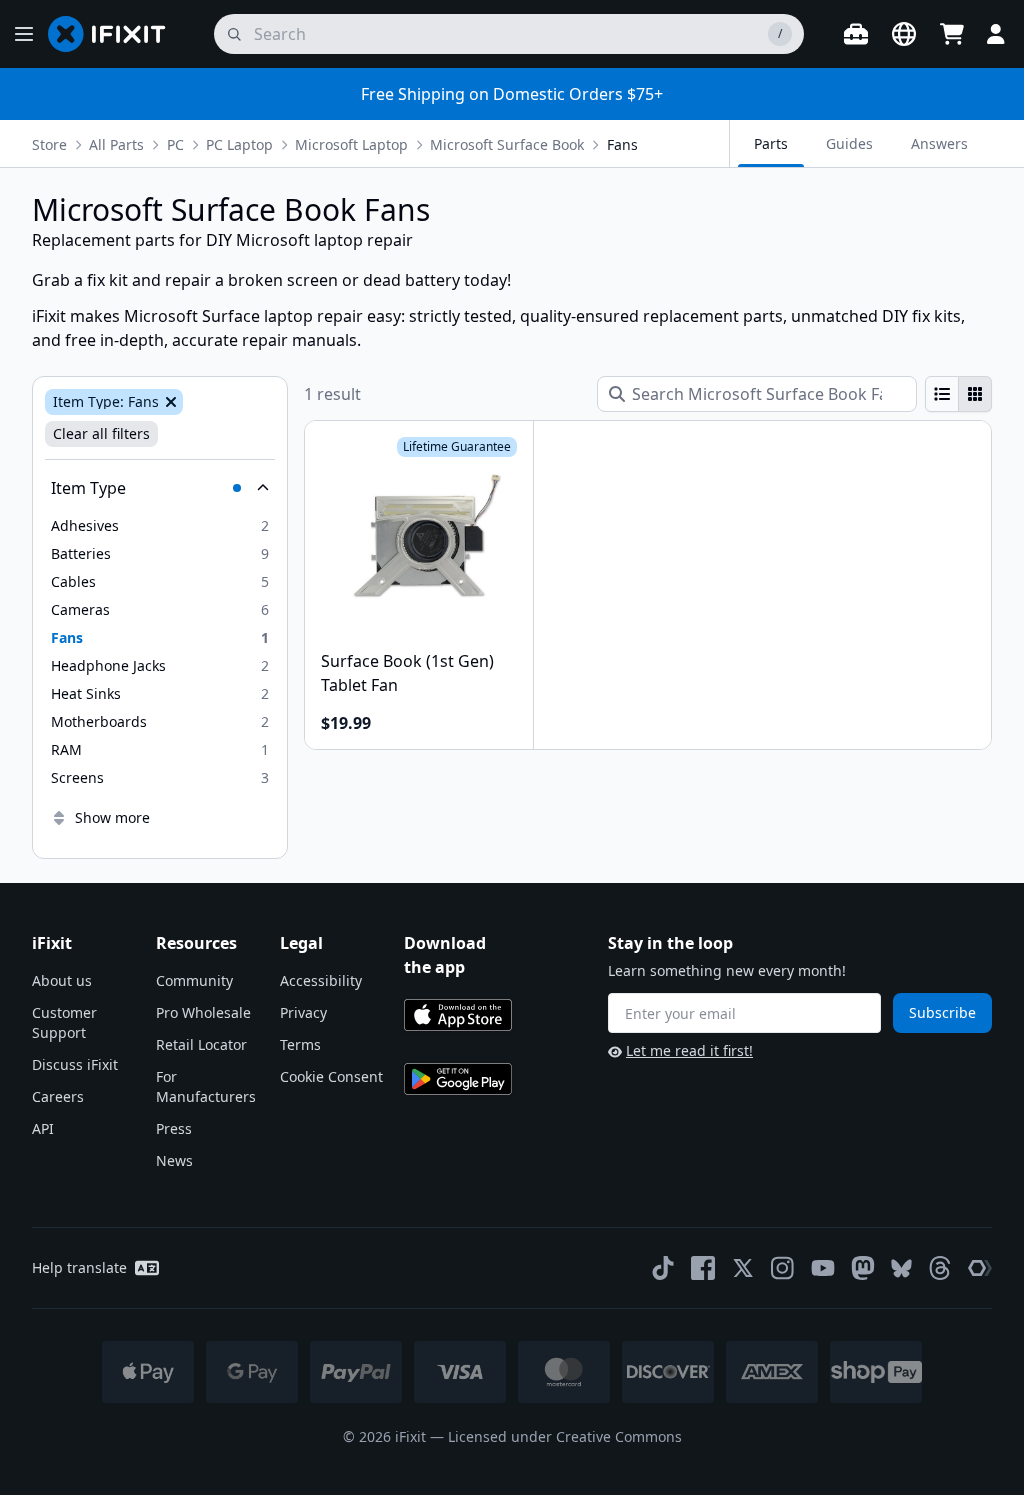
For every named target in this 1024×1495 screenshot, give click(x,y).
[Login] (996, 34)
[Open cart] (952, 34)
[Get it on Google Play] (458, 1079)
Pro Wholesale (203, 1012)
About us (62, 980)
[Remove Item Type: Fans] (169, 402)
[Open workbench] (856, 34)
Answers (939, 143)
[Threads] (940, 1268)
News (174, 1160)
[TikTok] (663, 1268)
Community (194, 980)
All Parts (116, 144)
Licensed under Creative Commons (565, 1436)
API (43, 1128)
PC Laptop (239, 144)
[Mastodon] (863, 1268)
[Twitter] (743, 1268)
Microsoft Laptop (351, 144)
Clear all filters (101, 433)
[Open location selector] (904, 34)
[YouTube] (823, 1268)
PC (175, 144)
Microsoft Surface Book (507, 144)
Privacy (303, 1012)
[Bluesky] (901, 1268)
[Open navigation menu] (24, 34)
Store (49, 144)
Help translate (79, 1267)
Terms (300, 1044)
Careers (58, 1096)
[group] (958, 394)
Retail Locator (201, 1044)
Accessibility (321, 980)
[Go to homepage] (115, 34)
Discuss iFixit (75, 1064)
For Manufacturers (206, 1086)
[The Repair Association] (980, 1268)
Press (174, 1128)
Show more (112, 817)
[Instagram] (783, 1268)
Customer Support (64, 1022)
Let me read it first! (689, 1050)
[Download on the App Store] (458, 1015)
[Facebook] (703, 1268)
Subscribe (942, 1012)
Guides (849, 143)
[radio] (942, 394)
